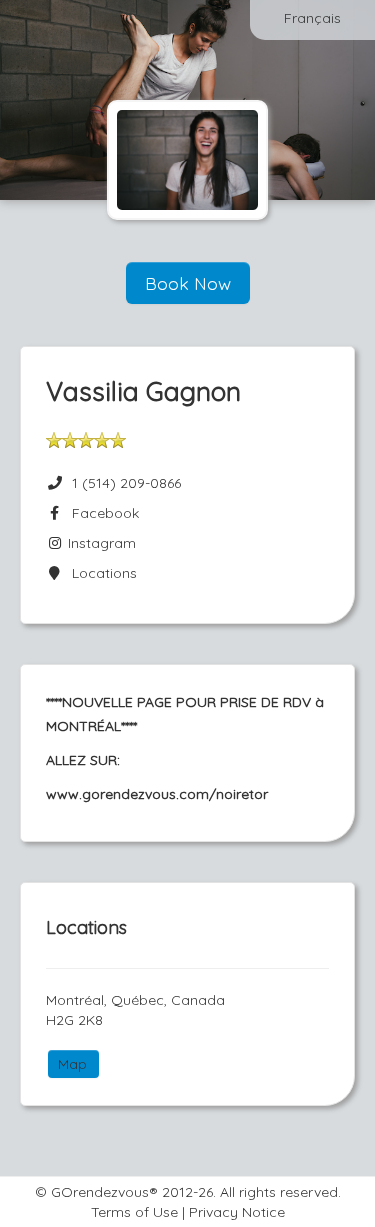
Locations (100, 573)
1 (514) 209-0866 (126, 483)
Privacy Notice (237, 1212)
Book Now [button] (188, 283)
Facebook (101, 513)
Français (312, 18)
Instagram (100, 543)
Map (72, 1064)
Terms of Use (134, 1212)
